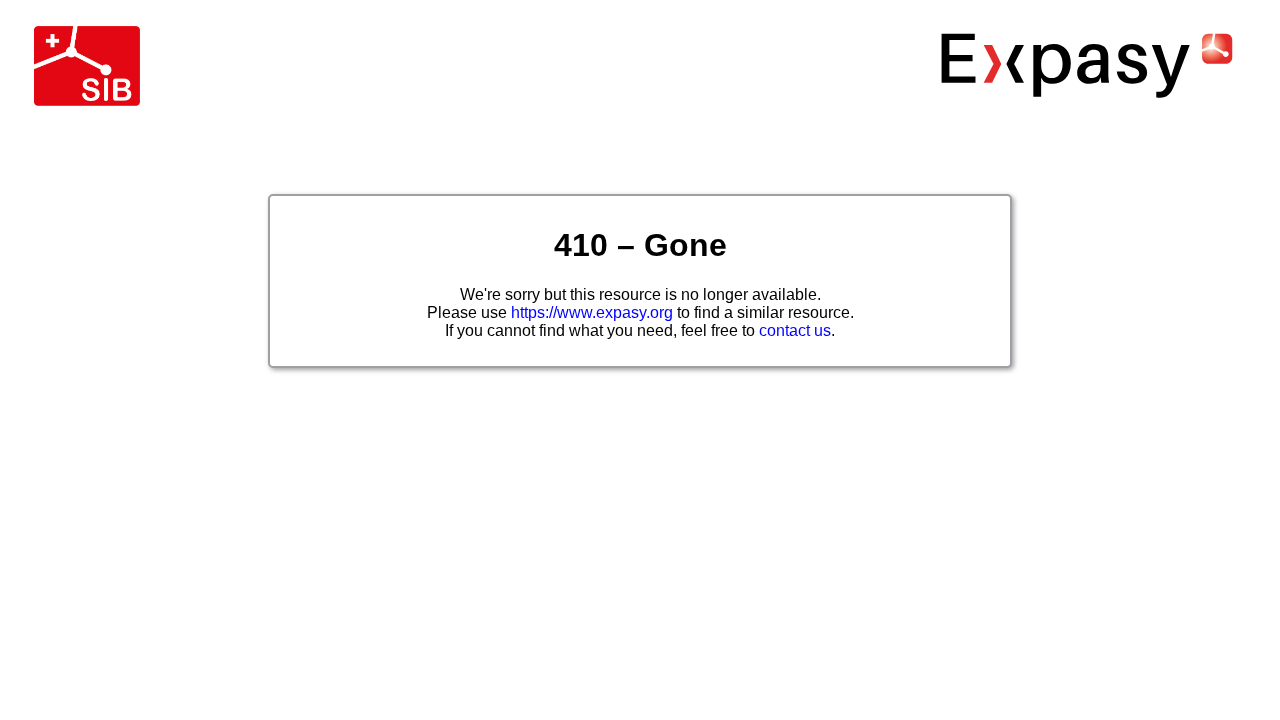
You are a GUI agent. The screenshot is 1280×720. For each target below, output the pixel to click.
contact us (795, 330)
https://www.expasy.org (592, 312)
